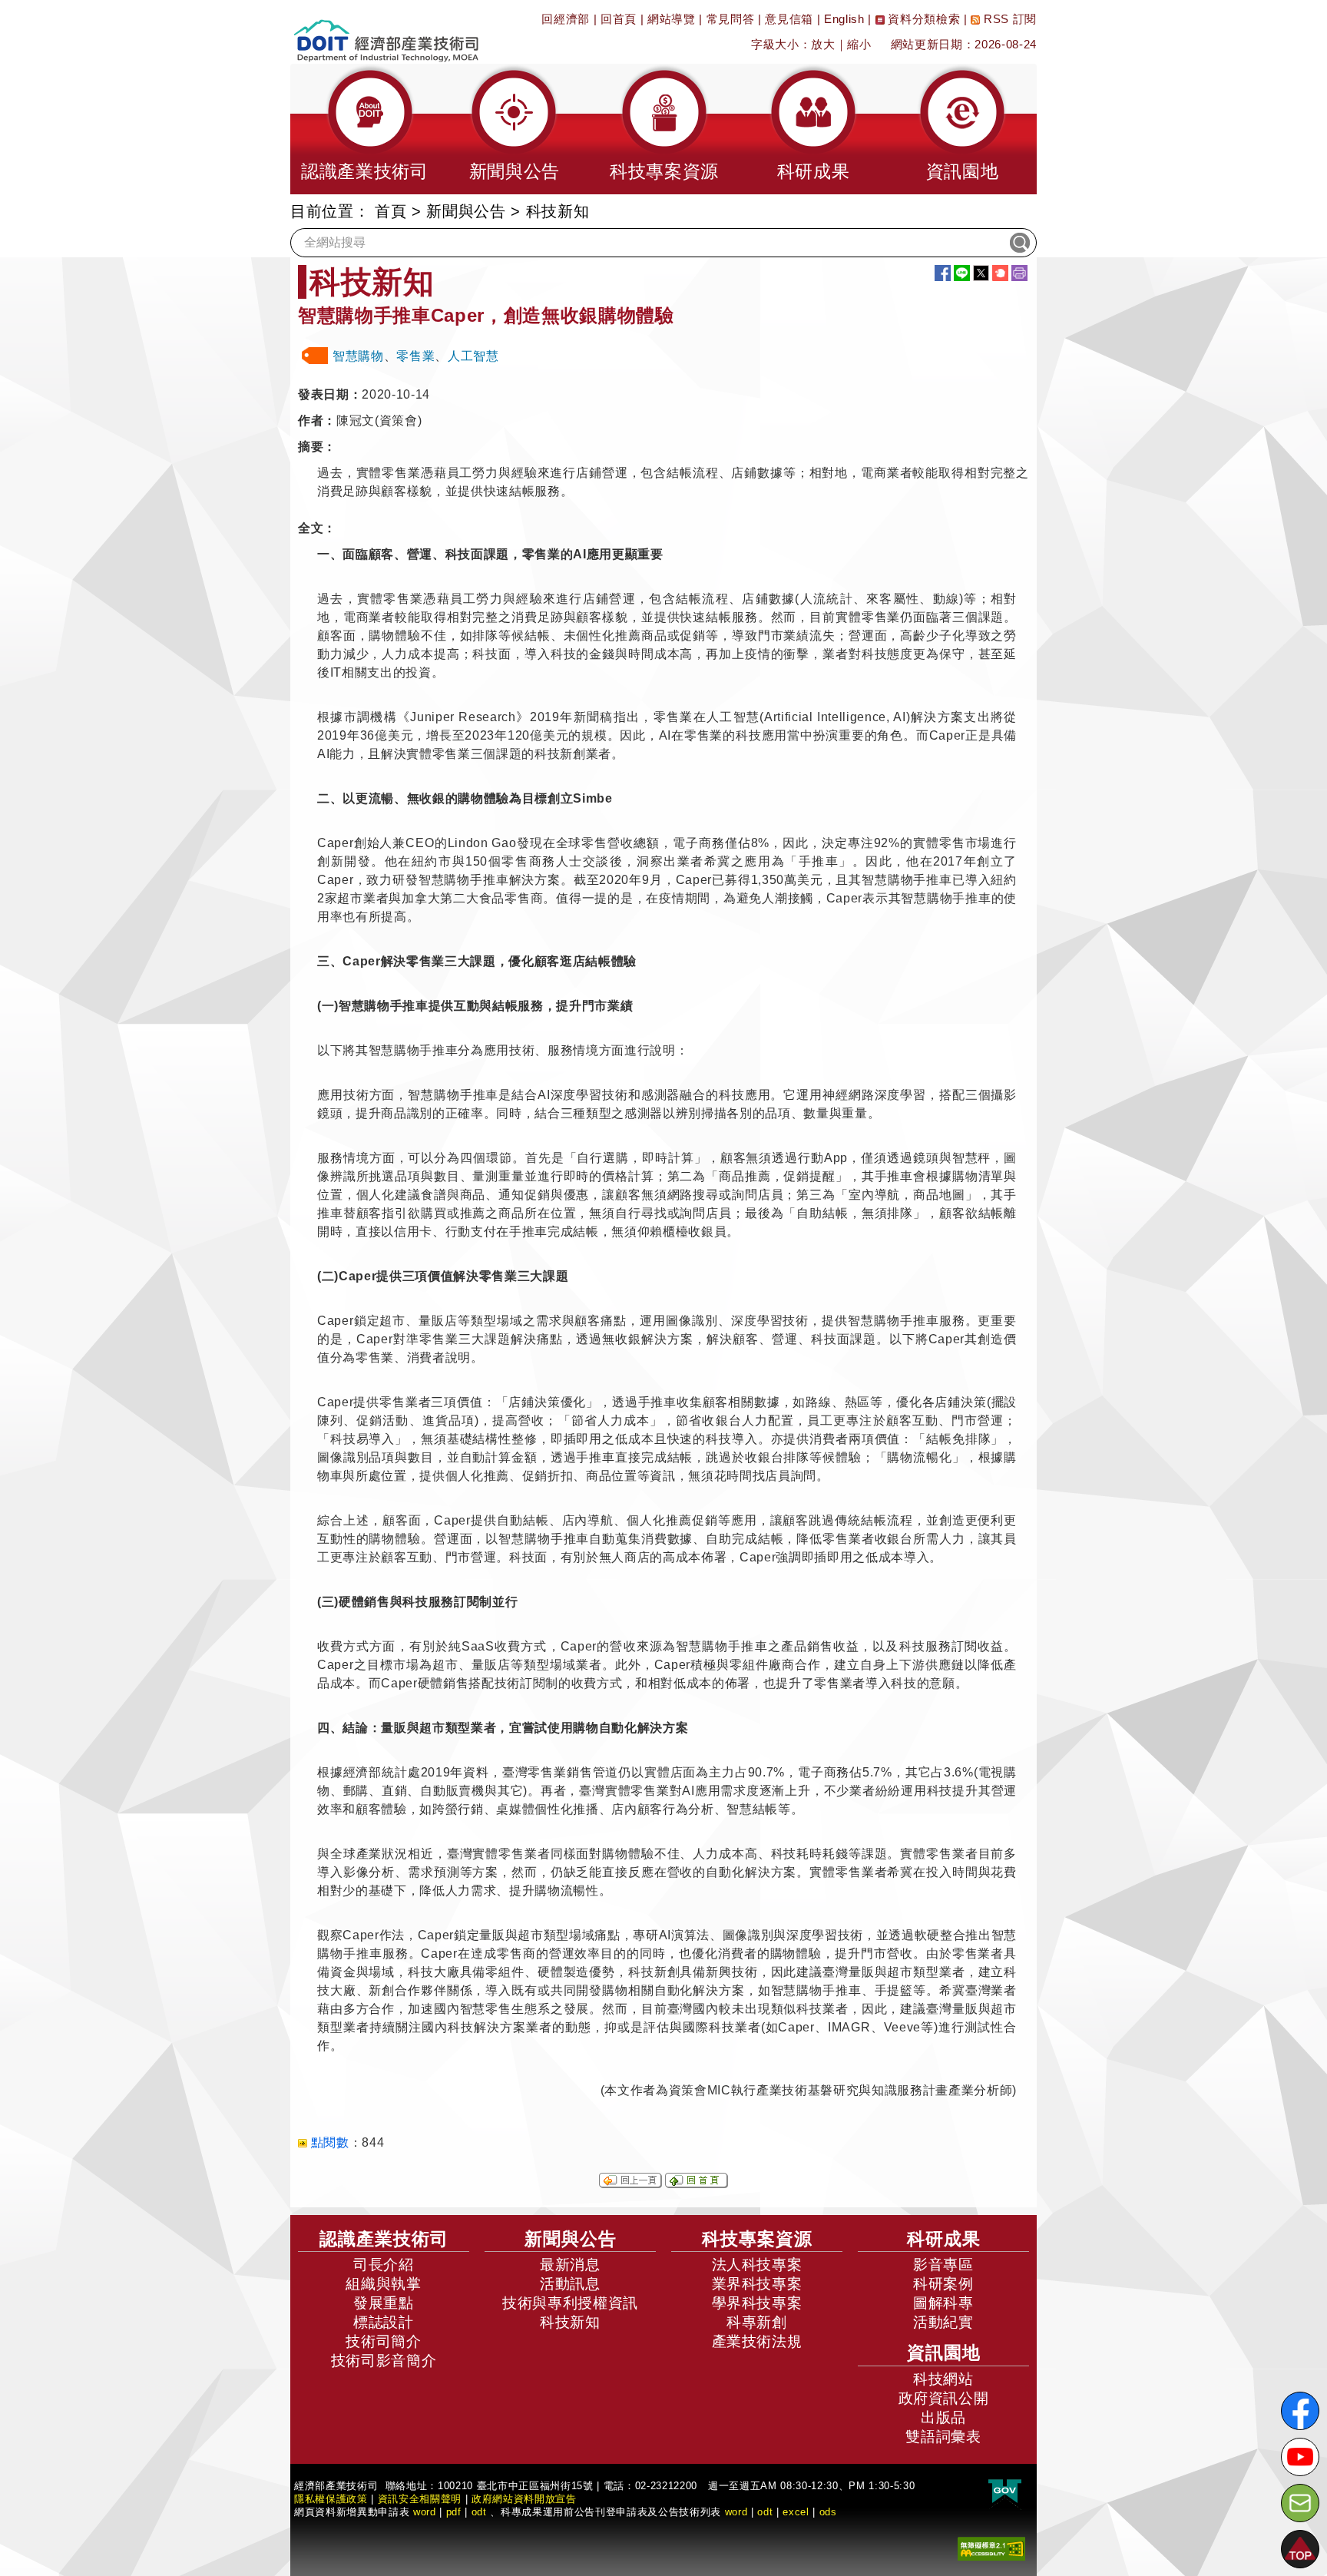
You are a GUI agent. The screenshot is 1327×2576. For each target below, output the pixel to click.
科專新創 (757, 2322)
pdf (454, 2512)
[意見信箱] (1300, 2503)
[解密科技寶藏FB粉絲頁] (1300, 2411)
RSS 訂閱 (1008, 19)
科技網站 (943, 2379)
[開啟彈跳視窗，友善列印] (1019, 273)
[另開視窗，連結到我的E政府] (1005, 2491)
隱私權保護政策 (331, 2499)
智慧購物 (358, 356)
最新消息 (570, 2265)
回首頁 (619, 19)
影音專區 (943, 2265)
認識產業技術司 (384, 2239)
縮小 (859, 44)
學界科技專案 (757, 2303)
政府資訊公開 (944, 2398)
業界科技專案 (757, 2284)
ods (828, 2512)
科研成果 (944, 2239)
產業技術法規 (757, 2341)
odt (479, 2512)
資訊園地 (944, 2353)
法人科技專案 (757, 2265)
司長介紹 (384, 2265)
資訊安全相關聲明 (420, 2499)
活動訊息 (570, 2284)
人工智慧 (473, 356)
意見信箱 (789, 19)
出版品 (943, 2417)
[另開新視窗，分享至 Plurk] (1000, 273)
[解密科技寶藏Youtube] (1300, 2457)
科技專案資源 (757, 2239)
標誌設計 (384, 2322)
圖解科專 (943, 2303)
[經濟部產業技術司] (386, 31)
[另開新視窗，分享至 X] (981, 273)
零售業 (415, 356)
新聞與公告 (466, 211)
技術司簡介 (383, 2341)
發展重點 (384, 2303)
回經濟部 (566, 19)
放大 (823, 44)
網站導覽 (672, 19)
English (844, 19)
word (736, 2512)
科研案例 (943, 2284)
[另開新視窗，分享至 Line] (962, 273)
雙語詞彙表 (943, 2437)
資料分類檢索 (923, 19)
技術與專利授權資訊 (570, 2303)
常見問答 (731, 19)
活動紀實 (943, 2322)
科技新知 (570, 2322)
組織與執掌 (383, 2284)
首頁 (390, 211)
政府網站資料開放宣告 (524, 2499)
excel (796, 2512)
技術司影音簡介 (384, 2361)
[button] (365, 129)
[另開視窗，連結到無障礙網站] (991, 2547)
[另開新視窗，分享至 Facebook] (943, 273)
